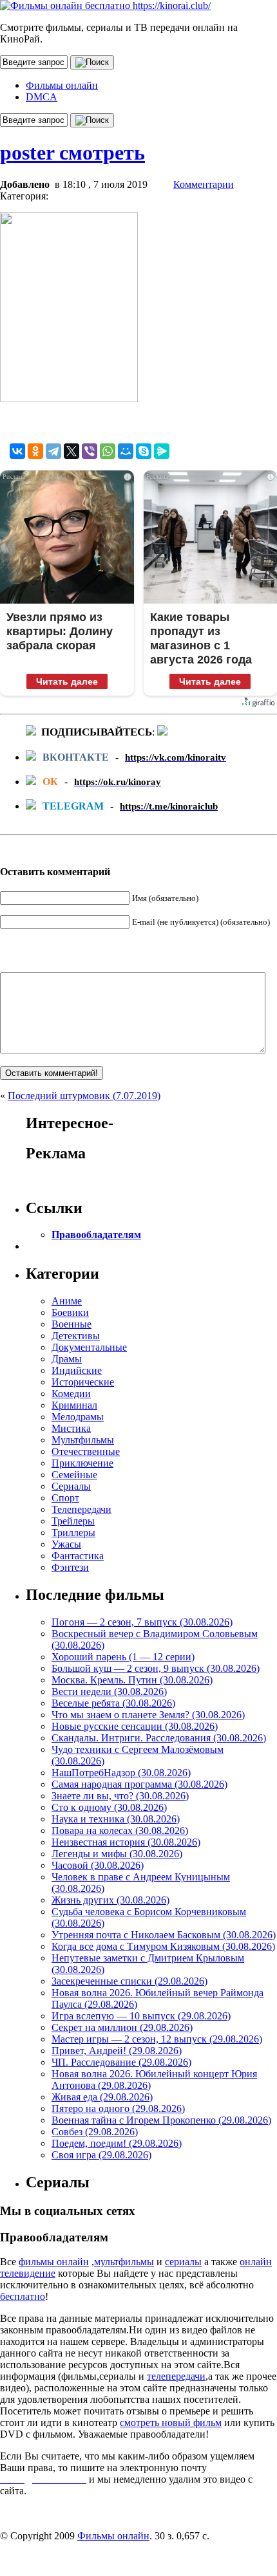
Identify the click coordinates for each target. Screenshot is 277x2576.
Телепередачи (81, 1509)
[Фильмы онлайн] (105, 5)
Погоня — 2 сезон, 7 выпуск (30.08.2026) (142, 1622)
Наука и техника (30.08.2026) (116, 1819)
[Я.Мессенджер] (162, 451)
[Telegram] (53, 451)
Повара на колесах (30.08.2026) (120, 1830)
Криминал (74, 1405)
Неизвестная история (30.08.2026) (126, 1842)
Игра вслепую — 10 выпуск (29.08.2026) (141, 2016)
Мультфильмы (83, 1440)
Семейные (74, 1475)
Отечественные (86, 1451)
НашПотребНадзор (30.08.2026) (121, 1773)
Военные (72, 1324)
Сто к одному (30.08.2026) (109, 1807)
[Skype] (144, 451)
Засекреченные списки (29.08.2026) (129, 1981)
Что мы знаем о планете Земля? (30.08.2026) (148, 1715)
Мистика (71, 1428)
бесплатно (23, 2296)
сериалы (183, 2262)
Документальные (89, 1347)
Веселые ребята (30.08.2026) (113, 1703)
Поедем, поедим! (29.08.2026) (117, 2143)
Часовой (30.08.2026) (98, 1865)
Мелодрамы (78, 1417)
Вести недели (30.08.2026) (109, 1691)
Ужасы (66, 1544)
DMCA (42, 97)
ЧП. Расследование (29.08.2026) (121, 2062)
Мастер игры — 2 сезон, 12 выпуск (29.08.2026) (157, 2039)
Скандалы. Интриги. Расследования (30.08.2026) (159, 1738)
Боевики (70, 1312)
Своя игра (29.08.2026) (101, 2155)
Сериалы (71, 1486)
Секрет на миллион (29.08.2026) (122, 2027)
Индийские (77, 1370)
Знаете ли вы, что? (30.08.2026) (120, 1796)
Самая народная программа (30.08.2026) (139, 1784)
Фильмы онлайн (62, 85)
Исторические (83, 1382)
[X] (72, 451)
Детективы (76, 1336)
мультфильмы (124, 2262)
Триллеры (73, 1533)
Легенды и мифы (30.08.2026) (117, 1854)
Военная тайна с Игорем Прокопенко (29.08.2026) (161, 2120)
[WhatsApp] (108, 451)
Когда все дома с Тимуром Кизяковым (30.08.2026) (163, 1946)
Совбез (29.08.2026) (95, 2132)
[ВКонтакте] (17, 451)
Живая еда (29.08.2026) (102, 2097)
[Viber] (90, 451)
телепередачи (176, 2376)
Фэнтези (70, 1567)
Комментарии (204, 184)
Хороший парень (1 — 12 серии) (123, 1657)
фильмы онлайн (54, 2262)
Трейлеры (73, 1521)
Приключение (82, 1463)
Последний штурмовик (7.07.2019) (84, 1096)
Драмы (67, 1359)
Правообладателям (96, 1235)
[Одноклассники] (35, 451)
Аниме (67, 1301)
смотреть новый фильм (171, 2423)
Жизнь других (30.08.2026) (110, 1900)
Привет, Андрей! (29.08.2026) (117, 2051)
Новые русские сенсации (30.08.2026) (135, 1726)
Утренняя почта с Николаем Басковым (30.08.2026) (164, 1935)
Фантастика (78, 1556)
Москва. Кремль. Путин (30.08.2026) (132, 1680)
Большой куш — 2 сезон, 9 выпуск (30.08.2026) (156, 1668)
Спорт (65, 1498)
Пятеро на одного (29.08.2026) (118, 2108)
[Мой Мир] (126, 451)
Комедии (71, 1394)
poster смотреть (72, 153)
